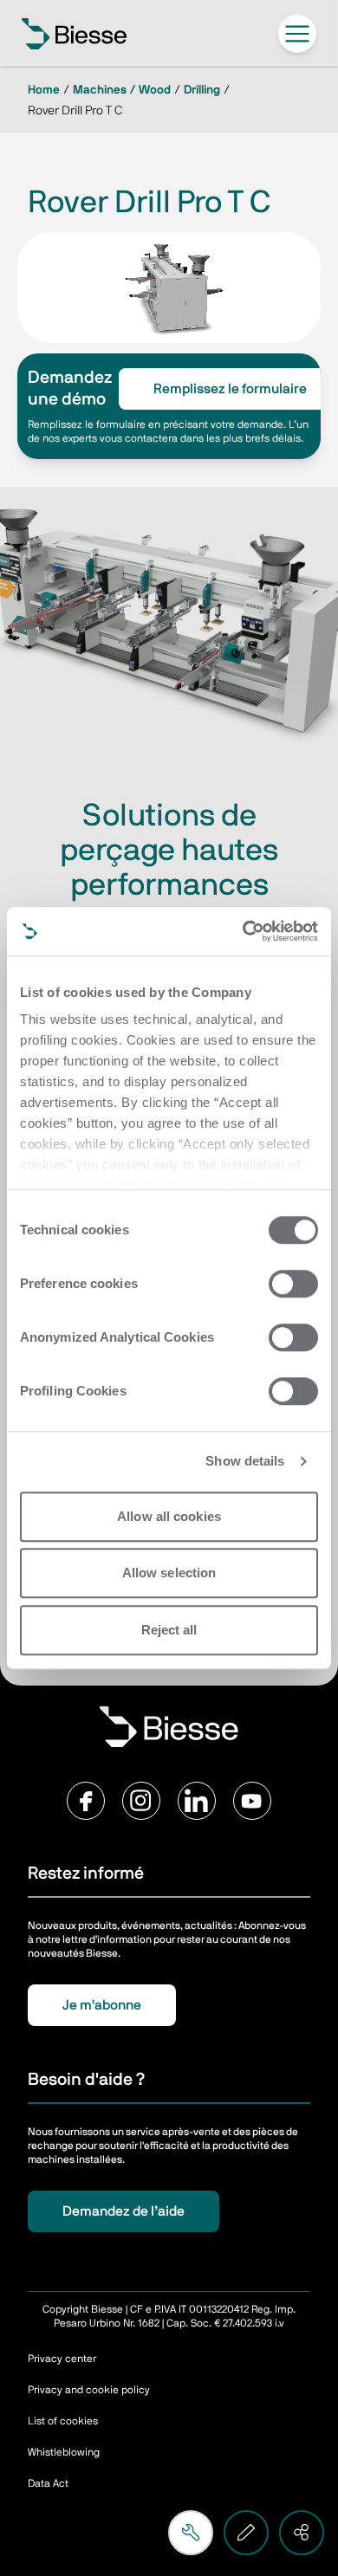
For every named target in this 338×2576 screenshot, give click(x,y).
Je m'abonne (102, 2005)
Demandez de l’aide (123, 2211)
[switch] (293, 1284)
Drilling (202, 90)
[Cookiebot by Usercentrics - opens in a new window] (243, 931)
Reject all (169, 1630)
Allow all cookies (169, 1516)
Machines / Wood (122, 90)
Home (44, 90)
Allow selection (169, 1573)
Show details (245, 1461)
